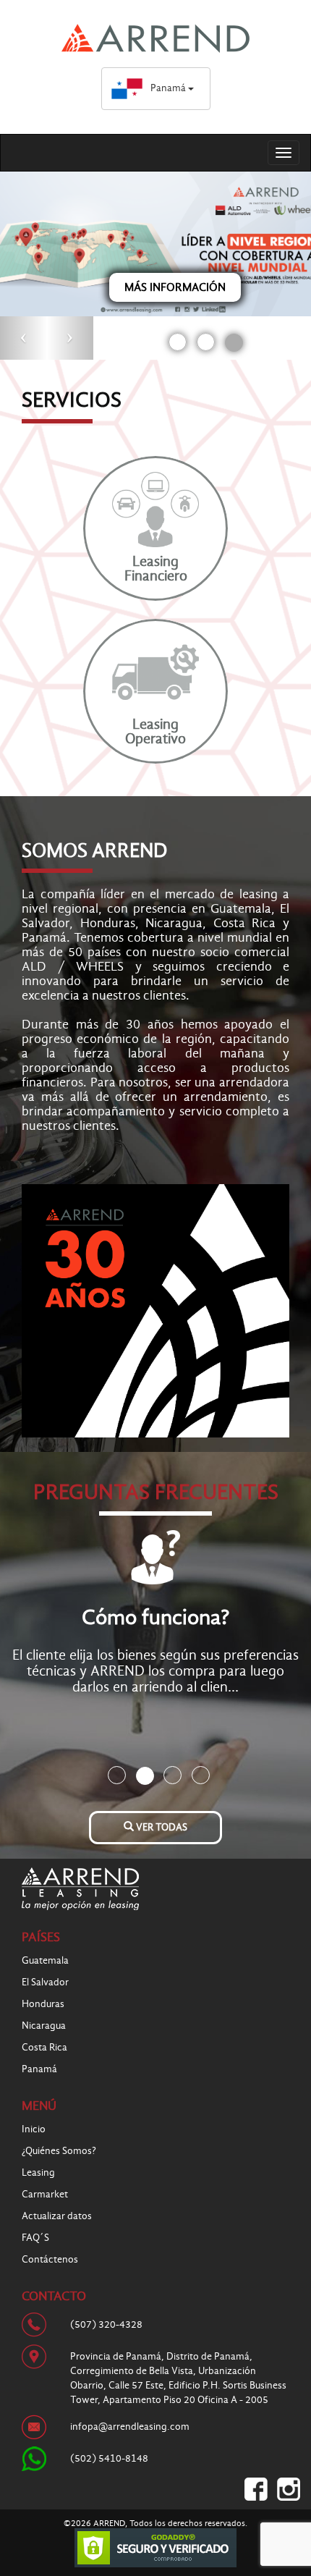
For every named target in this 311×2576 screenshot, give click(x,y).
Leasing (38, 2172)
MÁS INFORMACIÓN (175, 287)
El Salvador (45, 1982)
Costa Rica (44, 2047)
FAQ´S (35, 2238)
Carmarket (45, 2194)
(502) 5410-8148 (109, 2458)
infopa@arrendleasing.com (130, 2427)
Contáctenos (50, 2259)
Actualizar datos (57, 2216)
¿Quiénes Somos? (59, 2151)
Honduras (43, 2004)
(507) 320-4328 (106, 2324)
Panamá (169, 88)
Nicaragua (44, 2026)
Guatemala (45, 1960)
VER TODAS (161, 1827)
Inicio (34, 2129)
